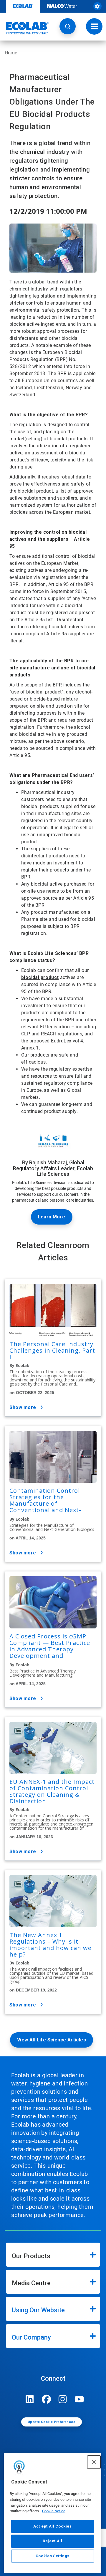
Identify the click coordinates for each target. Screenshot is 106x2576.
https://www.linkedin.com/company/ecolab (30, 2399)
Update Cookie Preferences (52, 2422)
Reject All (53, 2541)
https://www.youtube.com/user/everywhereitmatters (79, 2399)
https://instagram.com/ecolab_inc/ (63, 2399)
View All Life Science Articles (52, 2040)
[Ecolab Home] (24, 28)
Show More (23, 1407)
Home (11, 53)
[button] (68, 26)
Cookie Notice (54, 2511)
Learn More (52, 1217)
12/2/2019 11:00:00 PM (48, 211)
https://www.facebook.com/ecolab (46, 2399)
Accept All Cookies (53, 2526)
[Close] (94, 2462)
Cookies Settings (53, 2556)
